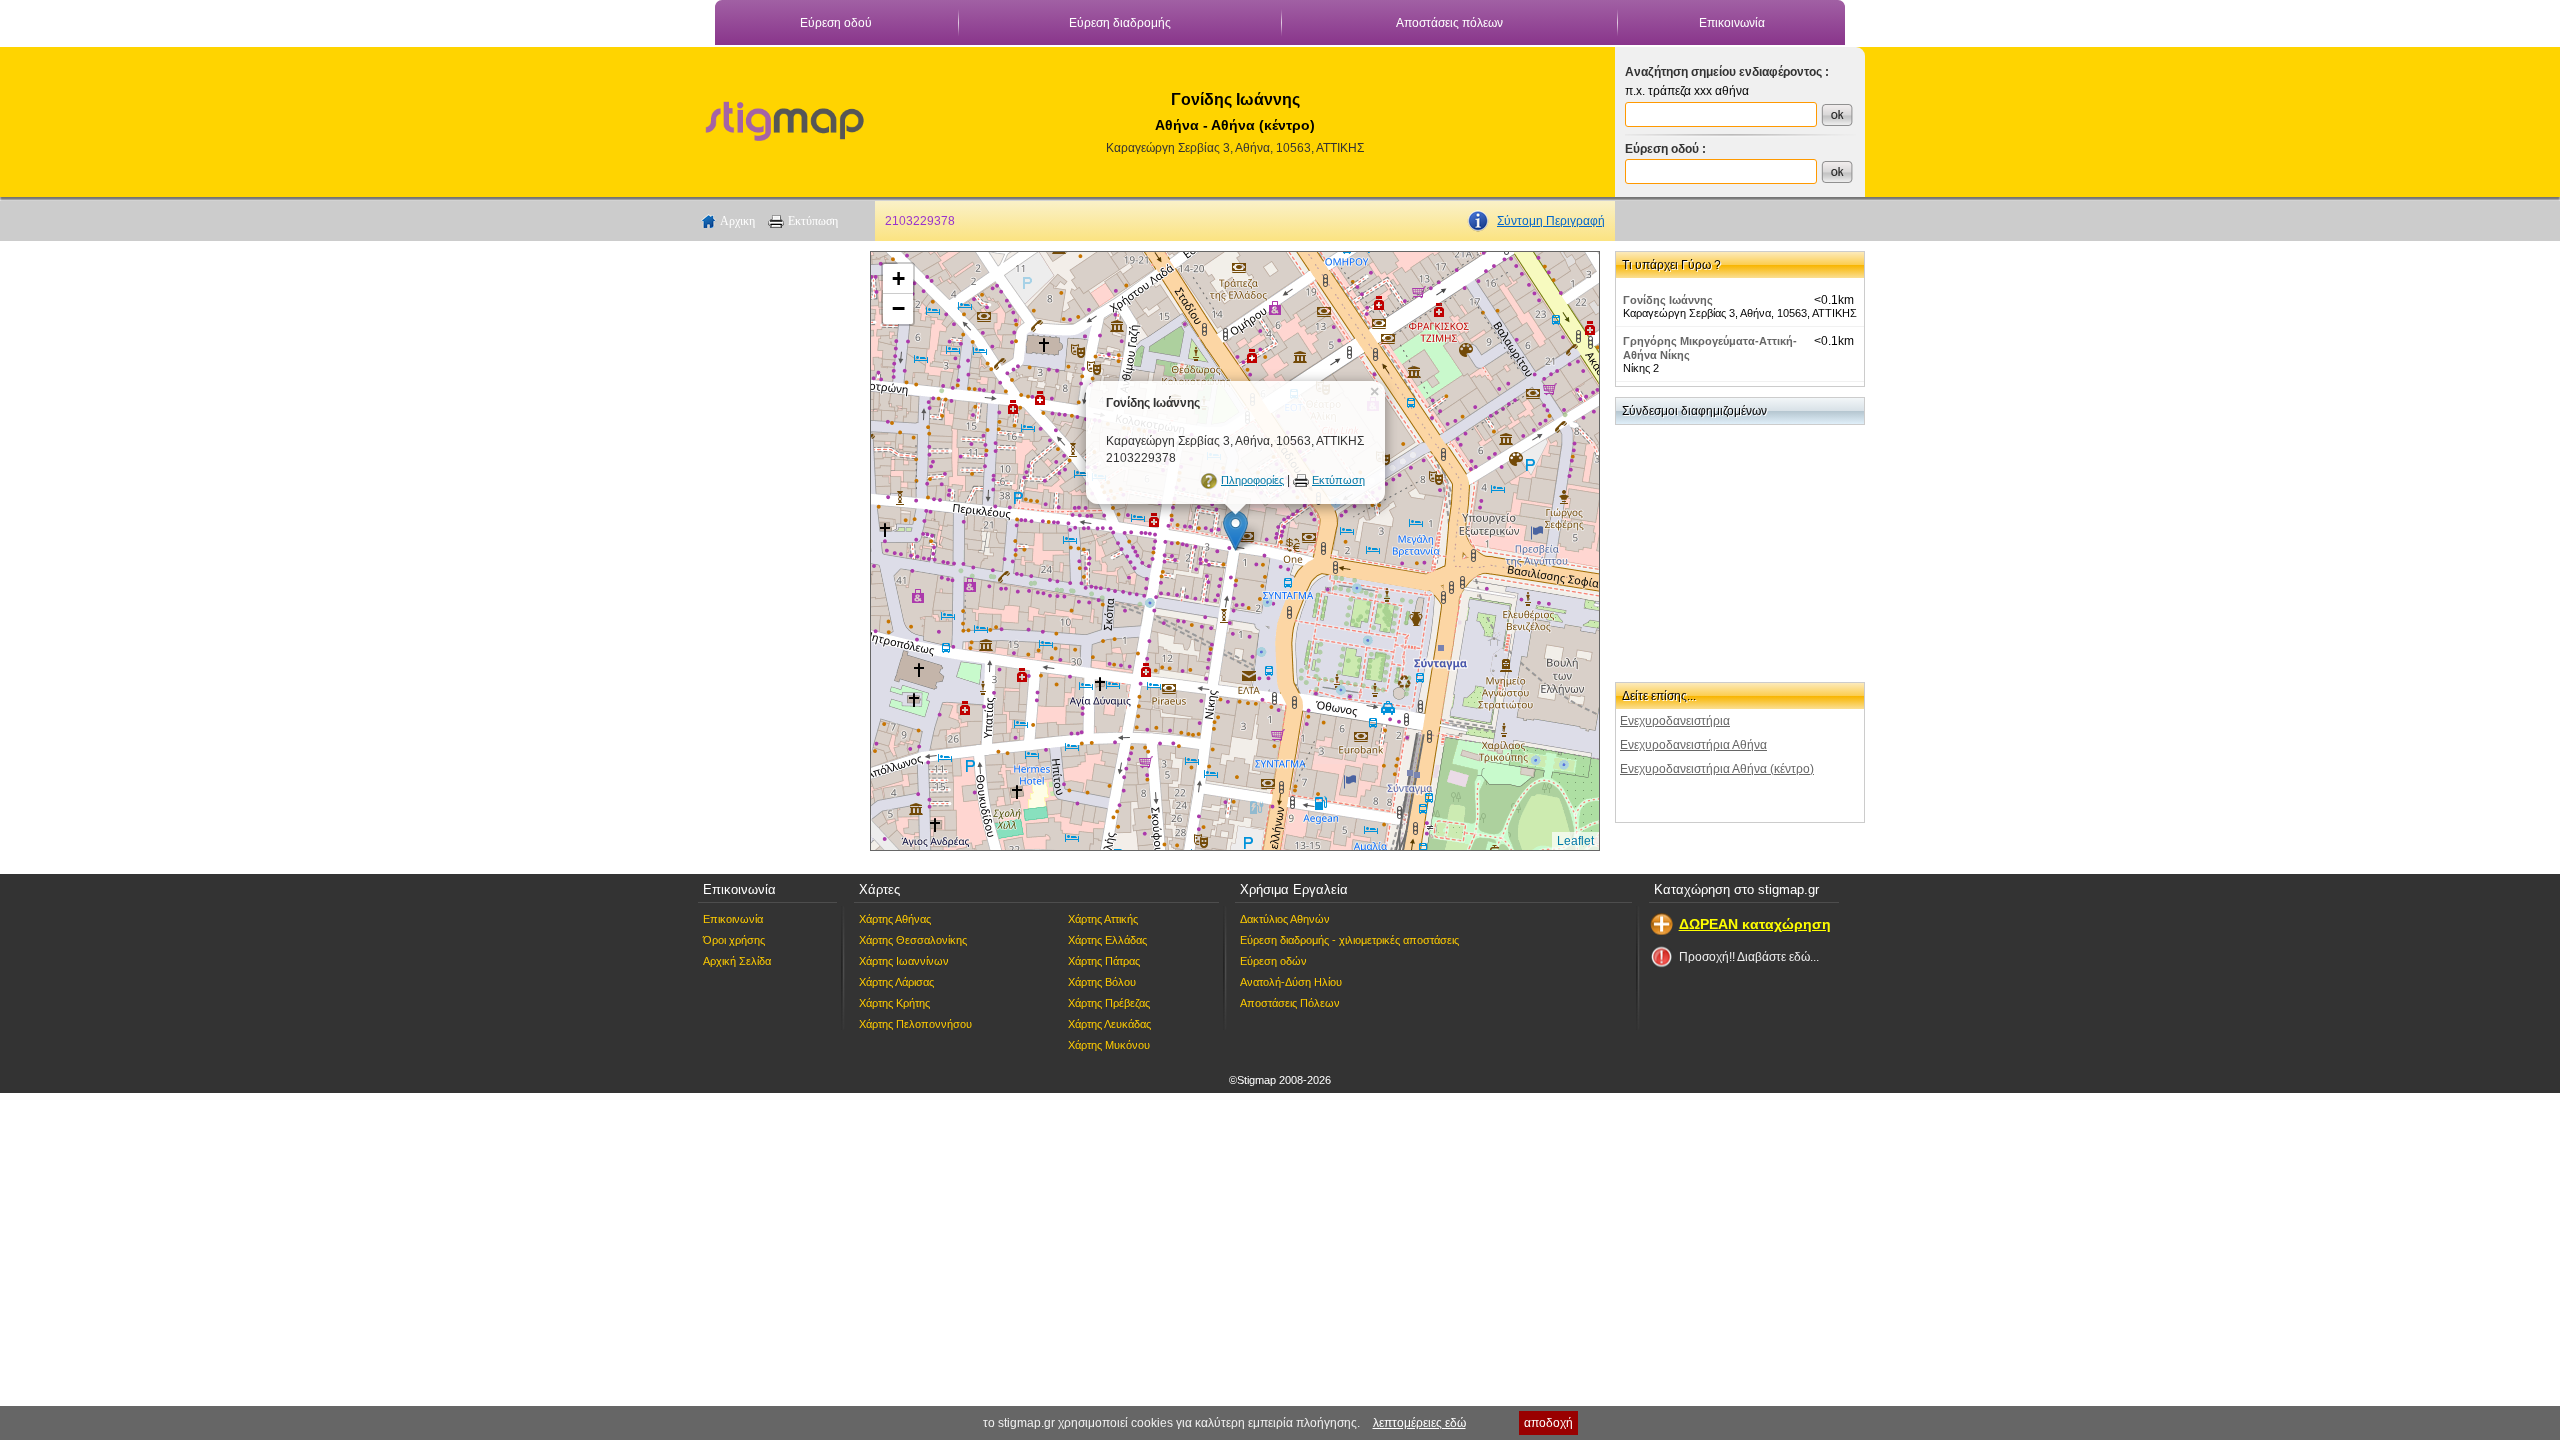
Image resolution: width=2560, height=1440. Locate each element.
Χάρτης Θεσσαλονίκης (913, 940)
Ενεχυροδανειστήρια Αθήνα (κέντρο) (1717, 769)
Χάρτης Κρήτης (894, 1003)
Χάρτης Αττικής (1103, 919)
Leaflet (1575, 841)
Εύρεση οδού (836, 23)
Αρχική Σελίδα (737, 961)
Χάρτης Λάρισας (896, 982)
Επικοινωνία (1732, 23)
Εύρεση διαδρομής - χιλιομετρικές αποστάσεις (1349, 940)
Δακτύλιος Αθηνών (1285, 919)
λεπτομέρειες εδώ (1419, 1423)
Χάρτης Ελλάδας (1107, 940)
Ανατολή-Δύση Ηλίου (1291, 982)
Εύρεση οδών (1273, 961)
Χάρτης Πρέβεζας (1109, 1003)
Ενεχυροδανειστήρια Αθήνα (1693, 745)
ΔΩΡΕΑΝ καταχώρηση (1755, 924)
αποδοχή (1548, 1423)
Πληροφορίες (1252, 480)
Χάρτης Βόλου (1102, 982)
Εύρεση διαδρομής (1120, 23)
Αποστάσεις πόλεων (1449, 23)
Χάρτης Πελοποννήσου (915, 1024)
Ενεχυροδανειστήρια (1675, 721)
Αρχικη (737, 221)
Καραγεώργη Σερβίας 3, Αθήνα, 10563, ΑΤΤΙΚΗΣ (1235, 148)
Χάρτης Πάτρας (1104, 961)
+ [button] (898, 278)
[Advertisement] (775, 551)
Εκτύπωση (813, 221)
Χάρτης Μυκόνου (1109, 1045)
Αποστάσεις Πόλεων (1290, 1003)
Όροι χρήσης (734, 940)
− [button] (898, 308)
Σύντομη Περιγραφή (1551, 221)
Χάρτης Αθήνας (895, 919)
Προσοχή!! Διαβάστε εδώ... (1749, 957)
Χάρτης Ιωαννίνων (904, 961)
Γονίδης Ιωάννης (1668, 300)
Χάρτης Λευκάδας (1109, 1024)
